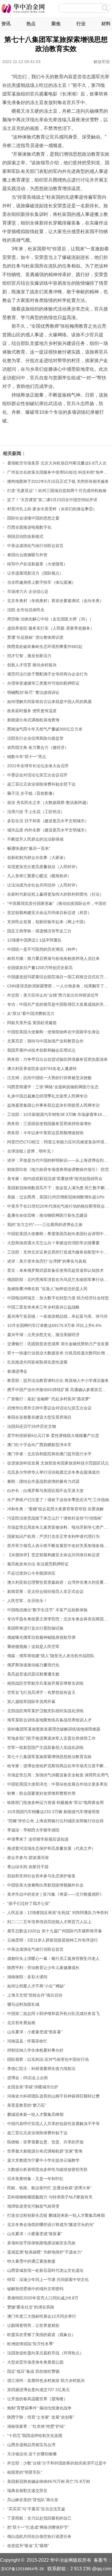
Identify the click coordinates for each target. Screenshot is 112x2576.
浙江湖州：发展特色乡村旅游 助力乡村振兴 (46, 2380)
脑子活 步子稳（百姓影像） (32, 793)
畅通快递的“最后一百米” (29, 848)
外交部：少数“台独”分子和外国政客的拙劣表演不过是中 (57, 2463)
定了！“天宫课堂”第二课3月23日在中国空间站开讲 (52, 500)
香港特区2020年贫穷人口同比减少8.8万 (43, 2298)
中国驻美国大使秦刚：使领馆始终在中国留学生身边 (53, 1032)
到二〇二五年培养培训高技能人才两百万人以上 (49, 1922)
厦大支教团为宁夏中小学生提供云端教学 (43, 2160)
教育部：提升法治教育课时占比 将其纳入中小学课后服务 (58, 1380)
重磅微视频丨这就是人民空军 (33, 1647)
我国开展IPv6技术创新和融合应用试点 (41, 1050)
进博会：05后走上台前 (28, 2078)
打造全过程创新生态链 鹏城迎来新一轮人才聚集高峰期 (56, 2215)
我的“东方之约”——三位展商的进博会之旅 (45, 1224)
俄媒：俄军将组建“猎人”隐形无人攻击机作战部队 (51, 1656)
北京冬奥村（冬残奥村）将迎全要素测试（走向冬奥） (55, 601)
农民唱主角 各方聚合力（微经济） (38, 747)
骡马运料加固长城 (23, 2004)
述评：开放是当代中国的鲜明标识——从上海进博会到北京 (59, 1160)
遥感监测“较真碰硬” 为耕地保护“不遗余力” (45, 2252)
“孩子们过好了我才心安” (29, 1903)
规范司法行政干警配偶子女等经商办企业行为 (47, 674)
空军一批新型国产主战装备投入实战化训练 (45, 1747)
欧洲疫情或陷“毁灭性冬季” (31, 2344)
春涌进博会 (17, 1371)
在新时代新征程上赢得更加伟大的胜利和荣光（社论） (55, 894)
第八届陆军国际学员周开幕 (31, 1702)
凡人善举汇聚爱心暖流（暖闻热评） (39, 876)
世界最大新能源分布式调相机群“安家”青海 (45, 2151)
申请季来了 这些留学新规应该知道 (38, 1839)
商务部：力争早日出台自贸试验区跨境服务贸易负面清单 (57, 1059)
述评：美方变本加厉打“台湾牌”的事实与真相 (47, 1261)
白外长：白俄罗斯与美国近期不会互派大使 (45, 1491)
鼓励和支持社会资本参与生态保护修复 (41, 1876)
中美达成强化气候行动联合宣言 (35, 546)
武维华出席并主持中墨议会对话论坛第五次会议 (49, 1408)
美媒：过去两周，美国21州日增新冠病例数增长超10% (56, 1197)
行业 (81, 24)
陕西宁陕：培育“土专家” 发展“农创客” (41, 2417)
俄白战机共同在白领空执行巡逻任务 (39, 2536)
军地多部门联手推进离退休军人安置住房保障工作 (51, 1738)
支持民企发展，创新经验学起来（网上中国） (47, 922)
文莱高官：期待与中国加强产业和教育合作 (45, 1041)
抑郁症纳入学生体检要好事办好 (35, 2050)
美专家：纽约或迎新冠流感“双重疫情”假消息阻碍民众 (55, 1179)
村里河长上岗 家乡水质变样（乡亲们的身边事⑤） (52, 509)
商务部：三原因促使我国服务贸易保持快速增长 (49, 1124)
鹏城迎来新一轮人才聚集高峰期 (35, 2114)
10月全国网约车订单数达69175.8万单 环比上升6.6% (54, 1325)
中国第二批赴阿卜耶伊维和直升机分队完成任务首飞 (53, 2013)
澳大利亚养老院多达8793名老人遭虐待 (42, 1069)
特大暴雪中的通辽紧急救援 (31, 2261)
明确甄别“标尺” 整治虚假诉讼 (33, 692)
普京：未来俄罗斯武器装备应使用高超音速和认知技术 (55, 1270)
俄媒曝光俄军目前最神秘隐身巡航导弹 (41, 1637)
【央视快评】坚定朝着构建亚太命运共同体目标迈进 (53, 1555)
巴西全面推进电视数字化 (29, 527)
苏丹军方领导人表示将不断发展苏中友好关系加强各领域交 (59, 1546)
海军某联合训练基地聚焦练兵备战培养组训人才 (49, 1720)
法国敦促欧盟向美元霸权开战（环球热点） (45, 2353)
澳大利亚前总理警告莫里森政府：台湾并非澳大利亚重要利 (59, 1582)
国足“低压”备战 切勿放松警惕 (33, 2371)
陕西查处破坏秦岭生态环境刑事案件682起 (45, 647)
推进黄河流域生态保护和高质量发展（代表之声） (51, 1848)
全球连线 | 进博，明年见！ (31, 1151)
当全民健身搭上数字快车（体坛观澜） (41, 582)
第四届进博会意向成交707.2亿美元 (38, 2390)
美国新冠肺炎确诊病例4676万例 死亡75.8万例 (49, 2481)
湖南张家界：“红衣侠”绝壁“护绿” (36, 2426)
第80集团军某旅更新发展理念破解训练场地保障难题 (54, 1729)
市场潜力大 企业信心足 (28, 591)
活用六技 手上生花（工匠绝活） (36, 812)
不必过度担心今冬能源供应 (31, 1573)
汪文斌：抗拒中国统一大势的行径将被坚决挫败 (49, 1078)
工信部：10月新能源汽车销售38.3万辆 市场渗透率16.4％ (58, 1114)
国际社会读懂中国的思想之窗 (33, 518)
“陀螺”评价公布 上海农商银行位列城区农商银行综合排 (55, 1821)
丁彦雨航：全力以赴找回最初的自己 (39, 2518)
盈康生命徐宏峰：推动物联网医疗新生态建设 (47, 1215)
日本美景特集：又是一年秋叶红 (35, 2179)
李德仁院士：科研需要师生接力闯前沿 (41, 2069)
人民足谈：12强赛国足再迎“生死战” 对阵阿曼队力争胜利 (58, 1913)
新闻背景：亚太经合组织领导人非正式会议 (45, 1591)
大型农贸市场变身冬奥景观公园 (35, 2362)
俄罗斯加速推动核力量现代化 (33, 1665)
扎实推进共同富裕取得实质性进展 (37, 1362)
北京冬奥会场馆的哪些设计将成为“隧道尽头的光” (51, 2225)
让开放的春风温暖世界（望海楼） (37, 2399)
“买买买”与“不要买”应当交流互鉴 (36, 2509)
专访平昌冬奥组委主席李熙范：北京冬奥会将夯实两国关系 (59, 1619)
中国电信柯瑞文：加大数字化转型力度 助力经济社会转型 (58, 1298)
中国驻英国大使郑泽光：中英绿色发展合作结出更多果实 (57, 1784)
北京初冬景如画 (21, 2023)
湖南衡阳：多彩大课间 (27, 1977)
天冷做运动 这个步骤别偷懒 (32, 2454)
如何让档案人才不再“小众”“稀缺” (36, 1986)
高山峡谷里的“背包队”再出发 (33, 2500)
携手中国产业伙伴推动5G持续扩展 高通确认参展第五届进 (59, 1390)
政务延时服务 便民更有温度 (32, 711)
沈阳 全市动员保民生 (26, 610)
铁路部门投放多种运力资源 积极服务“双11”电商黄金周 (55, 1802)
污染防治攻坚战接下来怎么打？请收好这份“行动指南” (55, 1518)
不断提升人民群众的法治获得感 (35, 839)
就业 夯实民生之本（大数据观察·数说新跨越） (49, 802)
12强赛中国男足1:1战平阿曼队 (34, 940)
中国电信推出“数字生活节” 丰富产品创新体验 (47, 1610)
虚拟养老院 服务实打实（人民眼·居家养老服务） (51, 628)
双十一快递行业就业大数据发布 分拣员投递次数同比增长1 (59, 1353)
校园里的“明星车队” (25, 2472)
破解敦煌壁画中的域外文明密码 (35, 2289)
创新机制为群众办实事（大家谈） (37, 858)
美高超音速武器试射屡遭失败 (33, 1674)
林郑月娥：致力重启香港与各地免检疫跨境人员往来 (53, 958)
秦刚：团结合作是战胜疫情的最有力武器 (43, 1481)
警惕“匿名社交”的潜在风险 (31, 2307)
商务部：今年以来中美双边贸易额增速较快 (45, 1133)
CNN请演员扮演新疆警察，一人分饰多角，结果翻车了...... (59, 986)
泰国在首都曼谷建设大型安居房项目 (39, 1417)
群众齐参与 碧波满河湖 (28, 1858)
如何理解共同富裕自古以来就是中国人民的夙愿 (49, 702)
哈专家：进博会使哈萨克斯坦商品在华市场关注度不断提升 (59, 1766)
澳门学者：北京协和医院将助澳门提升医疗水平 (49, 1454)
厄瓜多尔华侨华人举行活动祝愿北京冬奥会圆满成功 (53, 1472)
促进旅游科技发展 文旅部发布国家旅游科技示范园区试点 (58, 1463)
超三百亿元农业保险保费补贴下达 (37, 2133)
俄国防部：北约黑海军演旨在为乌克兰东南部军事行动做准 (59, 1280)
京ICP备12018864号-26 (22, 2569)
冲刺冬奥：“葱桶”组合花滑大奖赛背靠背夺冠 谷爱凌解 (55, 1509)
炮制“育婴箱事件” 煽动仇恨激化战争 (39, 2408)
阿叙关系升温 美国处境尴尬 (32, 1023)
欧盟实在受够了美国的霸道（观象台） (41, 2335)
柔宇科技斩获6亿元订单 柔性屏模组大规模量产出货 (53, 1436)
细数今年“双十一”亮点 (27, 757)
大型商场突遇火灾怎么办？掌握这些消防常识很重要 (53, 1243)
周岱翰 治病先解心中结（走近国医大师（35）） (50, 619)
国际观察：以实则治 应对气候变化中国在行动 (48, 2059)
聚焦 (56, 24)
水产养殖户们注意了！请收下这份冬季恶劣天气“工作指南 (58, 1500)
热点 (31, 24)
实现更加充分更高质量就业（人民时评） (43, 867)
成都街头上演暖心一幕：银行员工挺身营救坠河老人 (53, 1958)
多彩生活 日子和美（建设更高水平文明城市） (48, 821)
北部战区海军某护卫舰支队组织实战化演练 (45, 1711)
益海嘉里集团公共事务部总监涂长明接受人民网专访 (53, 1105)
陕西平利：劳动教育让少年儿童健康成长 (43, 1968)
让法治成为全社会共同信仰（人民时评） (43, 885)
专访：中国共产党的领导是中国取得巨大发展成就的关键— (59, 1004)
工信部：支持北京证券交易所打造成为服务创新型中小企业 (59, 1252)
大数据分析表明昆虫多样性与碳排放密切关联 (47, 2169)
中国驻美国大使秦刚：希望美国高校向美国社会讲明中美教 (59, 1234)
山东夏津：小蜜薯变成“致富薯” (35, 2032)
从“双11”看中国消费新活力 (31, 1013)
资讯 (6, 24)
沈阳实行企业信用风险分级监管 (35, 738)
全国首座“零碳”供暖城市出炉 (33, 2087)
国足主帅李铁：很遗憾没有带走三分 (39, 931)
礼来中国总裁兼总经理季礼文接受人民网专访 (47, 1096)
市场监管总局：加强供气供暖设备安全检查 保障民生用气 (58, 1775)
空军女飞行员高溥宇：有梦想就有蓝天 (41, 1692)
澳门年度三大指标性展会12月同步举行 (42, 2316)
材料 (106, 24)
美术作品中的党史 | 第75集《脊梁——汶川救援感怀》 (55, 1894)
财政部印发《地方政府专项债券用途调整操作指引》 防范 (58, 1169)
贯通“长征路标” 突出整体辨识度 (35, 637)
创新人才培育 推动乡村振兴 (32, 665)
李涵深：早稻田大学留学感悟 (33, 1830)
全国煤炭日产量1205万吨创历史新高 (40, 968)
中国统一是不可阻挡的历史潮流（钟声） (43, 949)
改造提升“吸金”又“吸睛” (28, 2546)
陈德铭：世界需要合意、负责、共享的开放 (45, 2142)
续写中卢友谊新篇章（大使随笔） (37, 564)
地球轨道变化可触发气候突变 (33, 2206)
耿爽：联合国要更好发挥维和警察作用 (41, 1793)
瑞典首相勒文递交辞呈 (27, 2491)
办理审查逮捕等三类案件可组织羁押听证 (43, 683)
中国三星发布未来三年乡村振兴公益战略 (43, 1307)
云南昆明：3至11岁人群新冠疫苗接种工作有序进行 (53, 1940)
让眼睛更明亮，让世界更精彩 (33, 2325)
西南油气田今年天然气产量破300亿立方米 (45, 729)
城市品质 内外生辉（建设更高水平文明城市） (48, 830)
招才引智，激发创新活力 (29, 656)
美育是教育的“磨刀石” (27, 2105)
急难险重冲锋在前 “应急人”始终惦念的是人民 (47, 1289)
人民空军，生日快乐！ (27, 1601)
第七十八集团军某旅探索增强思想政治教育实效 (49, 1757)
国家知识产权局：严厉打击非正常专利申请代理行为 (53, 1536)
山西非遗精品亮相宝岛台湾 (31, 2445)
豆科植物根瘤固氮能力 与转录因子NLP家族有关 (50, 2197)
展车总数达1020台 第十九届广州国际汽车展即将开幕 (55, 1931)
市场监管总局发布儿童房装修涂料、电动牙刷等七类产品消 (59, 1527)
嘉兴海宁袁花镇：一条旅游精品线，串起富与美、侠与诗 (57, 1316)
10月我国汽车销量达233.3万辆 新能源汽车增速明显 (53, 1812)
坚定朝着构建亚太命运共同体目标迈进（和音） (49, 913)
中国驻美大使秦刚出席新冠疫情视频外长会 (45, 1885)
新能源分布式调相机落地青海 (33, 720)
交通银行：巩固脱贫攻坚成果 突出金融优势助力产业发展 (58, 1344)
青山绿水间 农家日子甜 (28, 1867)
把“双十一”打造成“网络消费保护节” (38, 2527)
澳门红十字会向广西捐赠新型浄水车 (39, 1445)
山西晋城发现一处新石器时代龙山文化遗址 (45, 2270)
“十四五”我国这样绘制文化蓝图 (35, 2436)
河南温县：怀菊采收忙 (27, 2041)
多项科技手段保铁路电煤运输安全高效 (41, 2243)
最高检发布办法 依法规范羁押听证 (38, 1564)
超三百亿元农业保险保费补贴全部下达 (41, 784)
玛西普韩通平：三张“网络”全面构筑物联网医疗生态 (53, 1087)
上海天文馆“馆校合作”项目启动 (35, 1995)
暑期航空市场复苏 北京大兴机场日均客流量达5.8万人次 (57, 463)
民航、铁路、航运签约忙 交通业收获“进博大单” (49, 2188)
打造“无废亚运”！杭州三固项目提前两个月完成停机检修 (57, 491)
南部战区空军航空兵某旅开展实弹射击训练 (45, 1683)
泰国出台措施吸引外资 (27, 555)
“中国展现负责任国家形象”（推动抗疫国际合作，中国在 (57, 903)
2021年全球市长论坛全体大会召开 (38, 766)
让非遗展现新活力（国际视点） (35, 573)
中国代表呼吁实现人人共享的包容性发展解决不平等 (53, 2124)
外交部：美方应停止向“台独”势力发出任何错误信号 (53, 995)
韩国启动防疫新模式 (25, 536)
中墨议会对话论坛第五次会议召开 (37, 775)
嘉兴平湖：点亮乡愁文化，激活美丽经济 (43, 1335)
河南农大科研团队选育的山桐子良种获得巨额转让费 (53, 2096)
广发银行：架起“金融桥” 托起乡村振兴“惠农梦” (49, 1399)
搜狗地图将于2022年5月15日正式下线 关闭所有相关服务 (58, 481)
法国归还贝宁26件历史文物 (32, 1426)
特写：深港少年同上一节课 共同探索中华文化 (48, 2280)
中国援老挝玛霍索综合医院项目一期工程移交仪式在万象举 (59, 977)
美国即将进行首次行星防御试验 (35, 1628)
